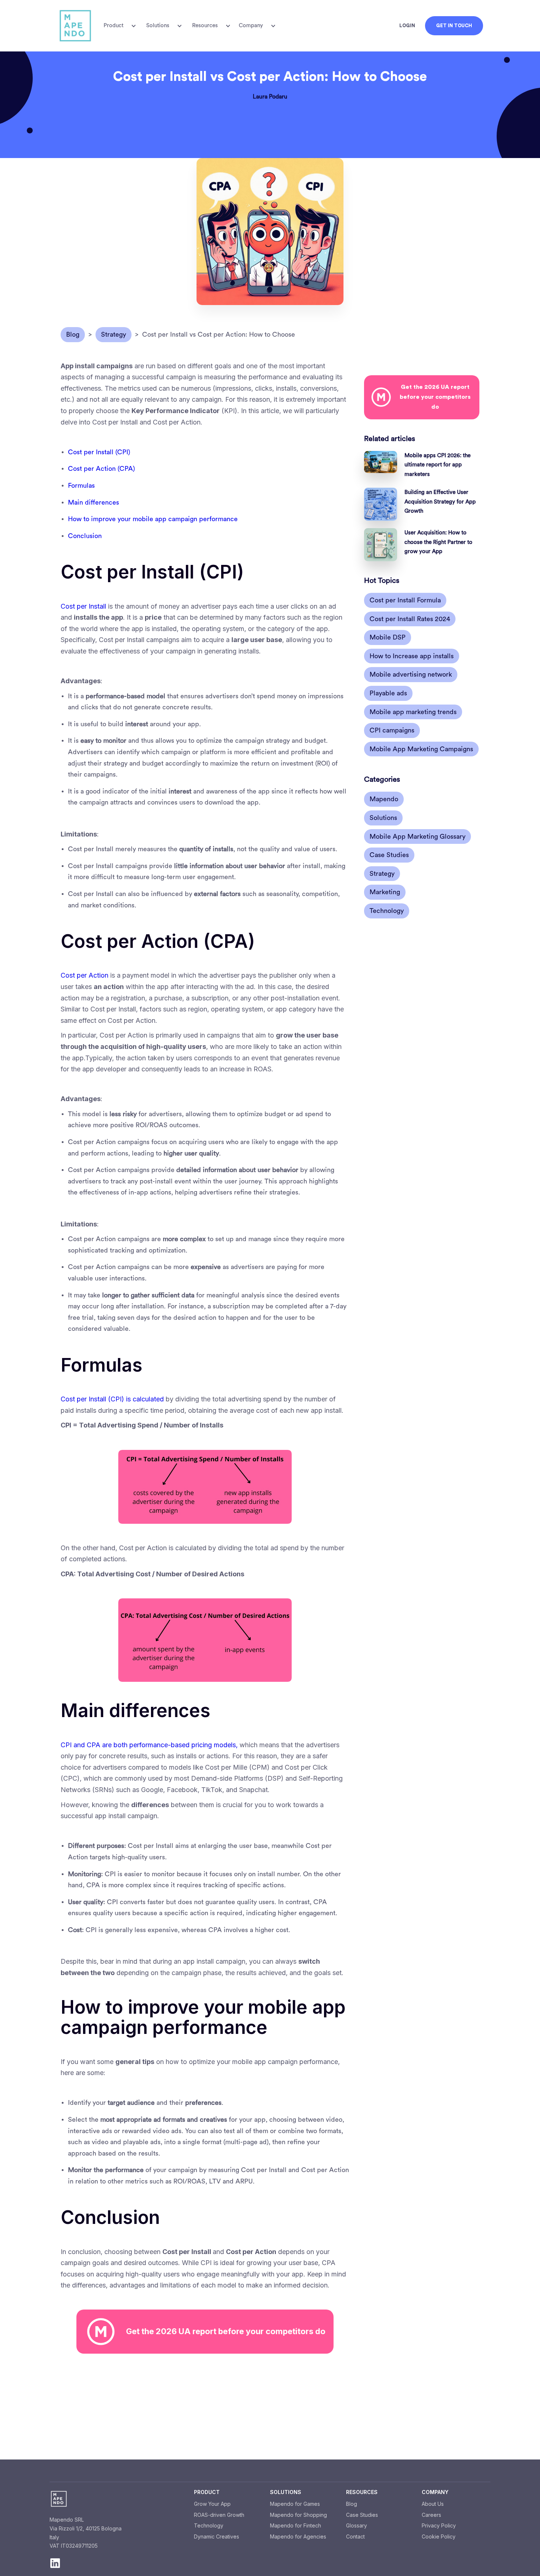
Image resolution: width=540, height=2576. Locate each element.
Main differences (93, 502)
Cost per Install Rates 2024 (410, 619)
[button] (119, 26)
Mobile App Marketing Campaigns (421, 749)
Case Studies (389, 855)
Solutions (383, 818)
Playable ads (388, 693)
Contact (355, 2536)
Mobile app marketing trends (413, 712)
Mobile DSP (388, 637)
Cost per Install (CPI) (99, 452)
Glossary (357, 2525)
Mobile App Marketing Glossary (417, 836)
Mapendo (384, 799)
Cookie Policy (439, 2536)
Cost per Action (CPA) (101, 469)
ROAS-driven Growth (219, 2515)
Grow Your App (212, 2504)
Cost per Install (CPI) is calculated (112, 1399)
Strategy (382, 874)
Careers (431, 2515)
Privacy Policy (439, 2525)
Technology (387, 911)
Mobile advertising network (411, 674)
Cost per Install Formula (405, 600)
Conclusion (85, 536)
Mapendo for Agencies (298, 2536)
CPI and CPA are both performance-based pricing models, (149, 1745)
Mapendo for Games (295, 2504)
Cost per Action (84, 975)
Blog (352, 2504)
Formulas (81, 486)
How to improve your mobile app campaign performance (153, 519)
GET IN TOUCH (454, 26)
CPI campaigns (392, 730)
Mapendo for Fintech (296, 2525)
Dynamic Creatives (217, 2536)
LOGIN (407, 26)
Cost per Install (83, 606)
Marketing (385, 892)
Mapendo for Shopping (298, 2515)
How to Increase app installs (412, 656)
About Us (433, 2504)
